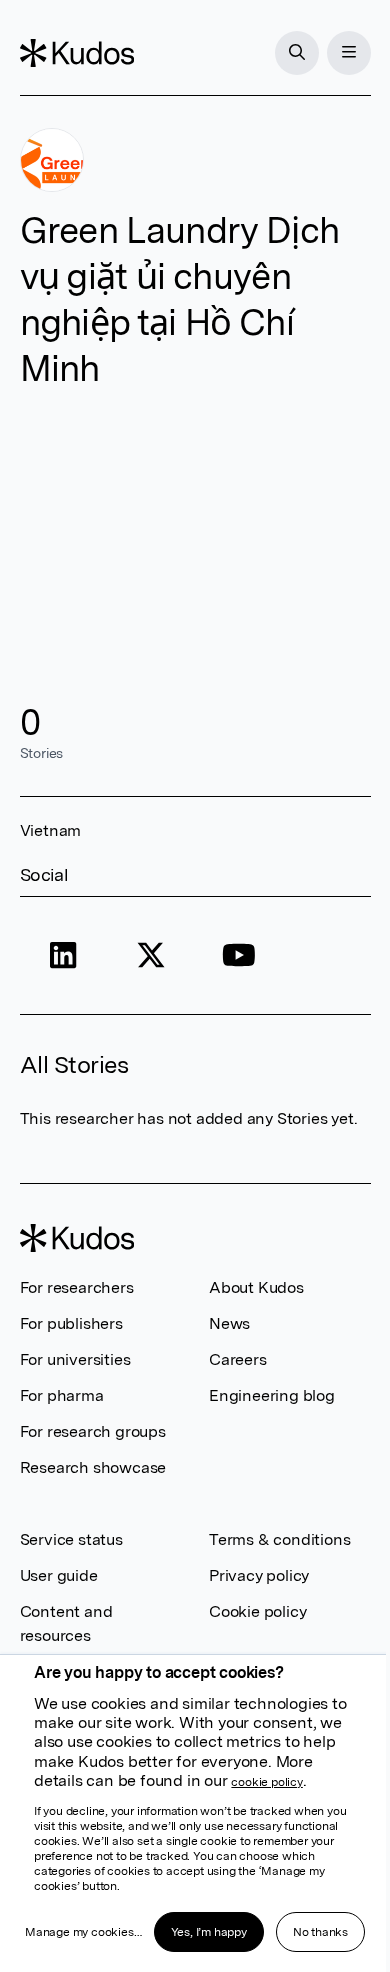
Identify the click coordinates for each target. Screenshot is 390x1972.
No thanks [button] (320, 1932)
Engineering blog (272, 1395)
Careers (238, 1359)
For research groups (93, 1431)
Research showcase (93, 1467)
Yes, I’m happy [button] (209, 1932)
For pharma (62, 1395)
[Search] (297, 53)
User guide (59, 1575)
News (229, 1323)
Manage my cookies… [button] (83, 1932)
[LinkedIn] (64, 955)
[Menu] (349, 53)
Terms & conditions (279, 1539)
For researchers (77, 1287)
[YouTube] (239, 955)
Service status (71, 1539)
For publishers (71, 1323)
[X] (151, 955)
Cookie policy (257, 1611)
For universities (75, 1359)
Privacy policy (259, 1575)
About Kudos (256, 1287)
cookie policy (266, 1782)
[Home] (77, 53)
